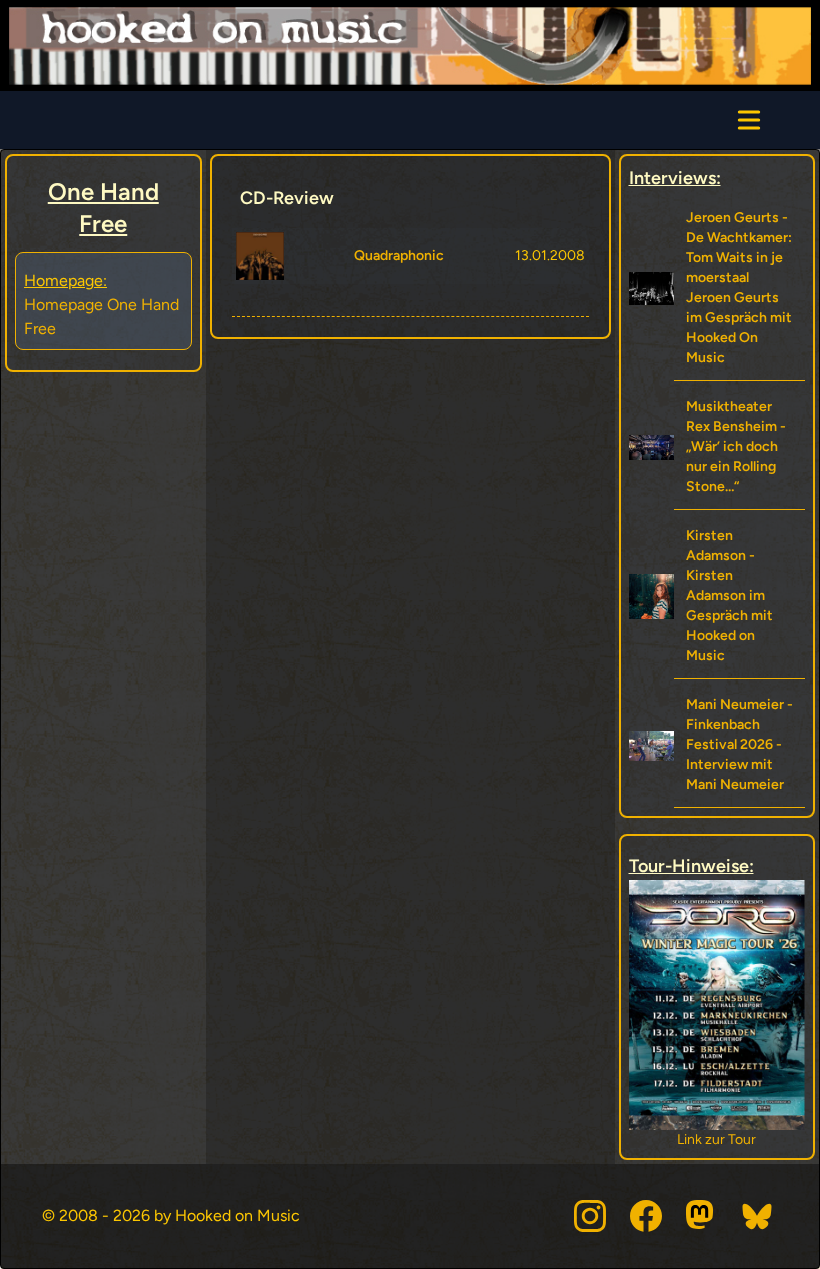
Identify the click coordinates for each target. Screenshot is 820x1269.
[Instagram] (590, 1216)
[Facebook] (646, 1216)
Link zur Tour (716, 1139)
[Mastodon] (702, 1216)
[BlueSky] (758, 1216)
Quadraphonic (399, 255)
